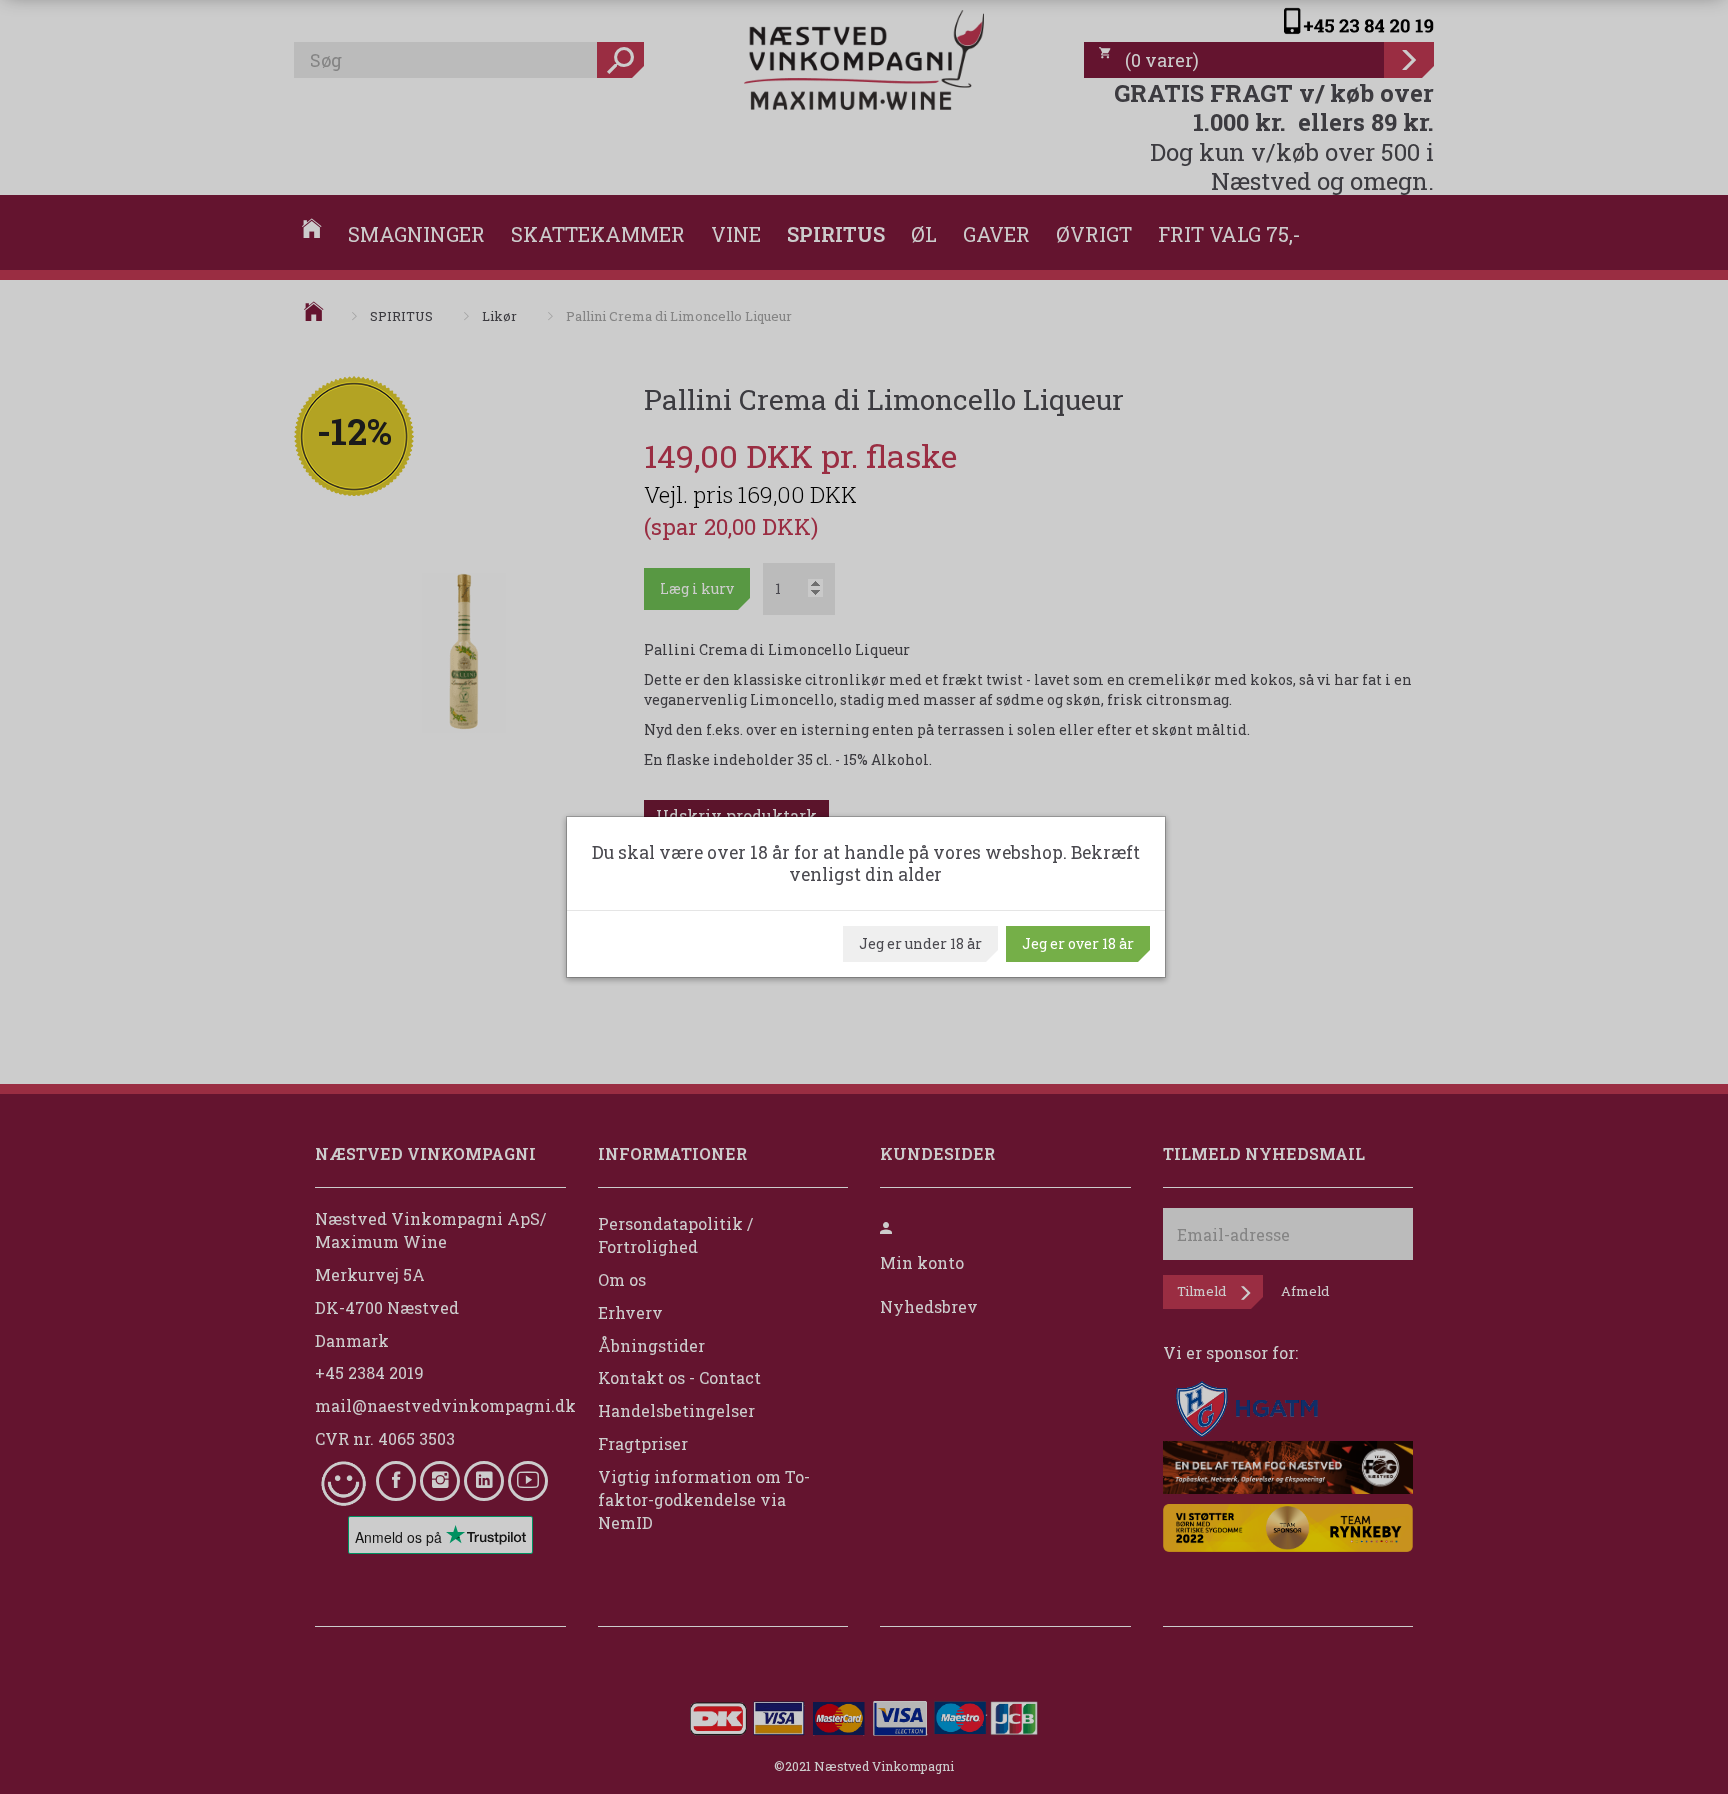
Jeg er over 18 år (1078, 943)
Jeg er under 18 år (920, 943)
